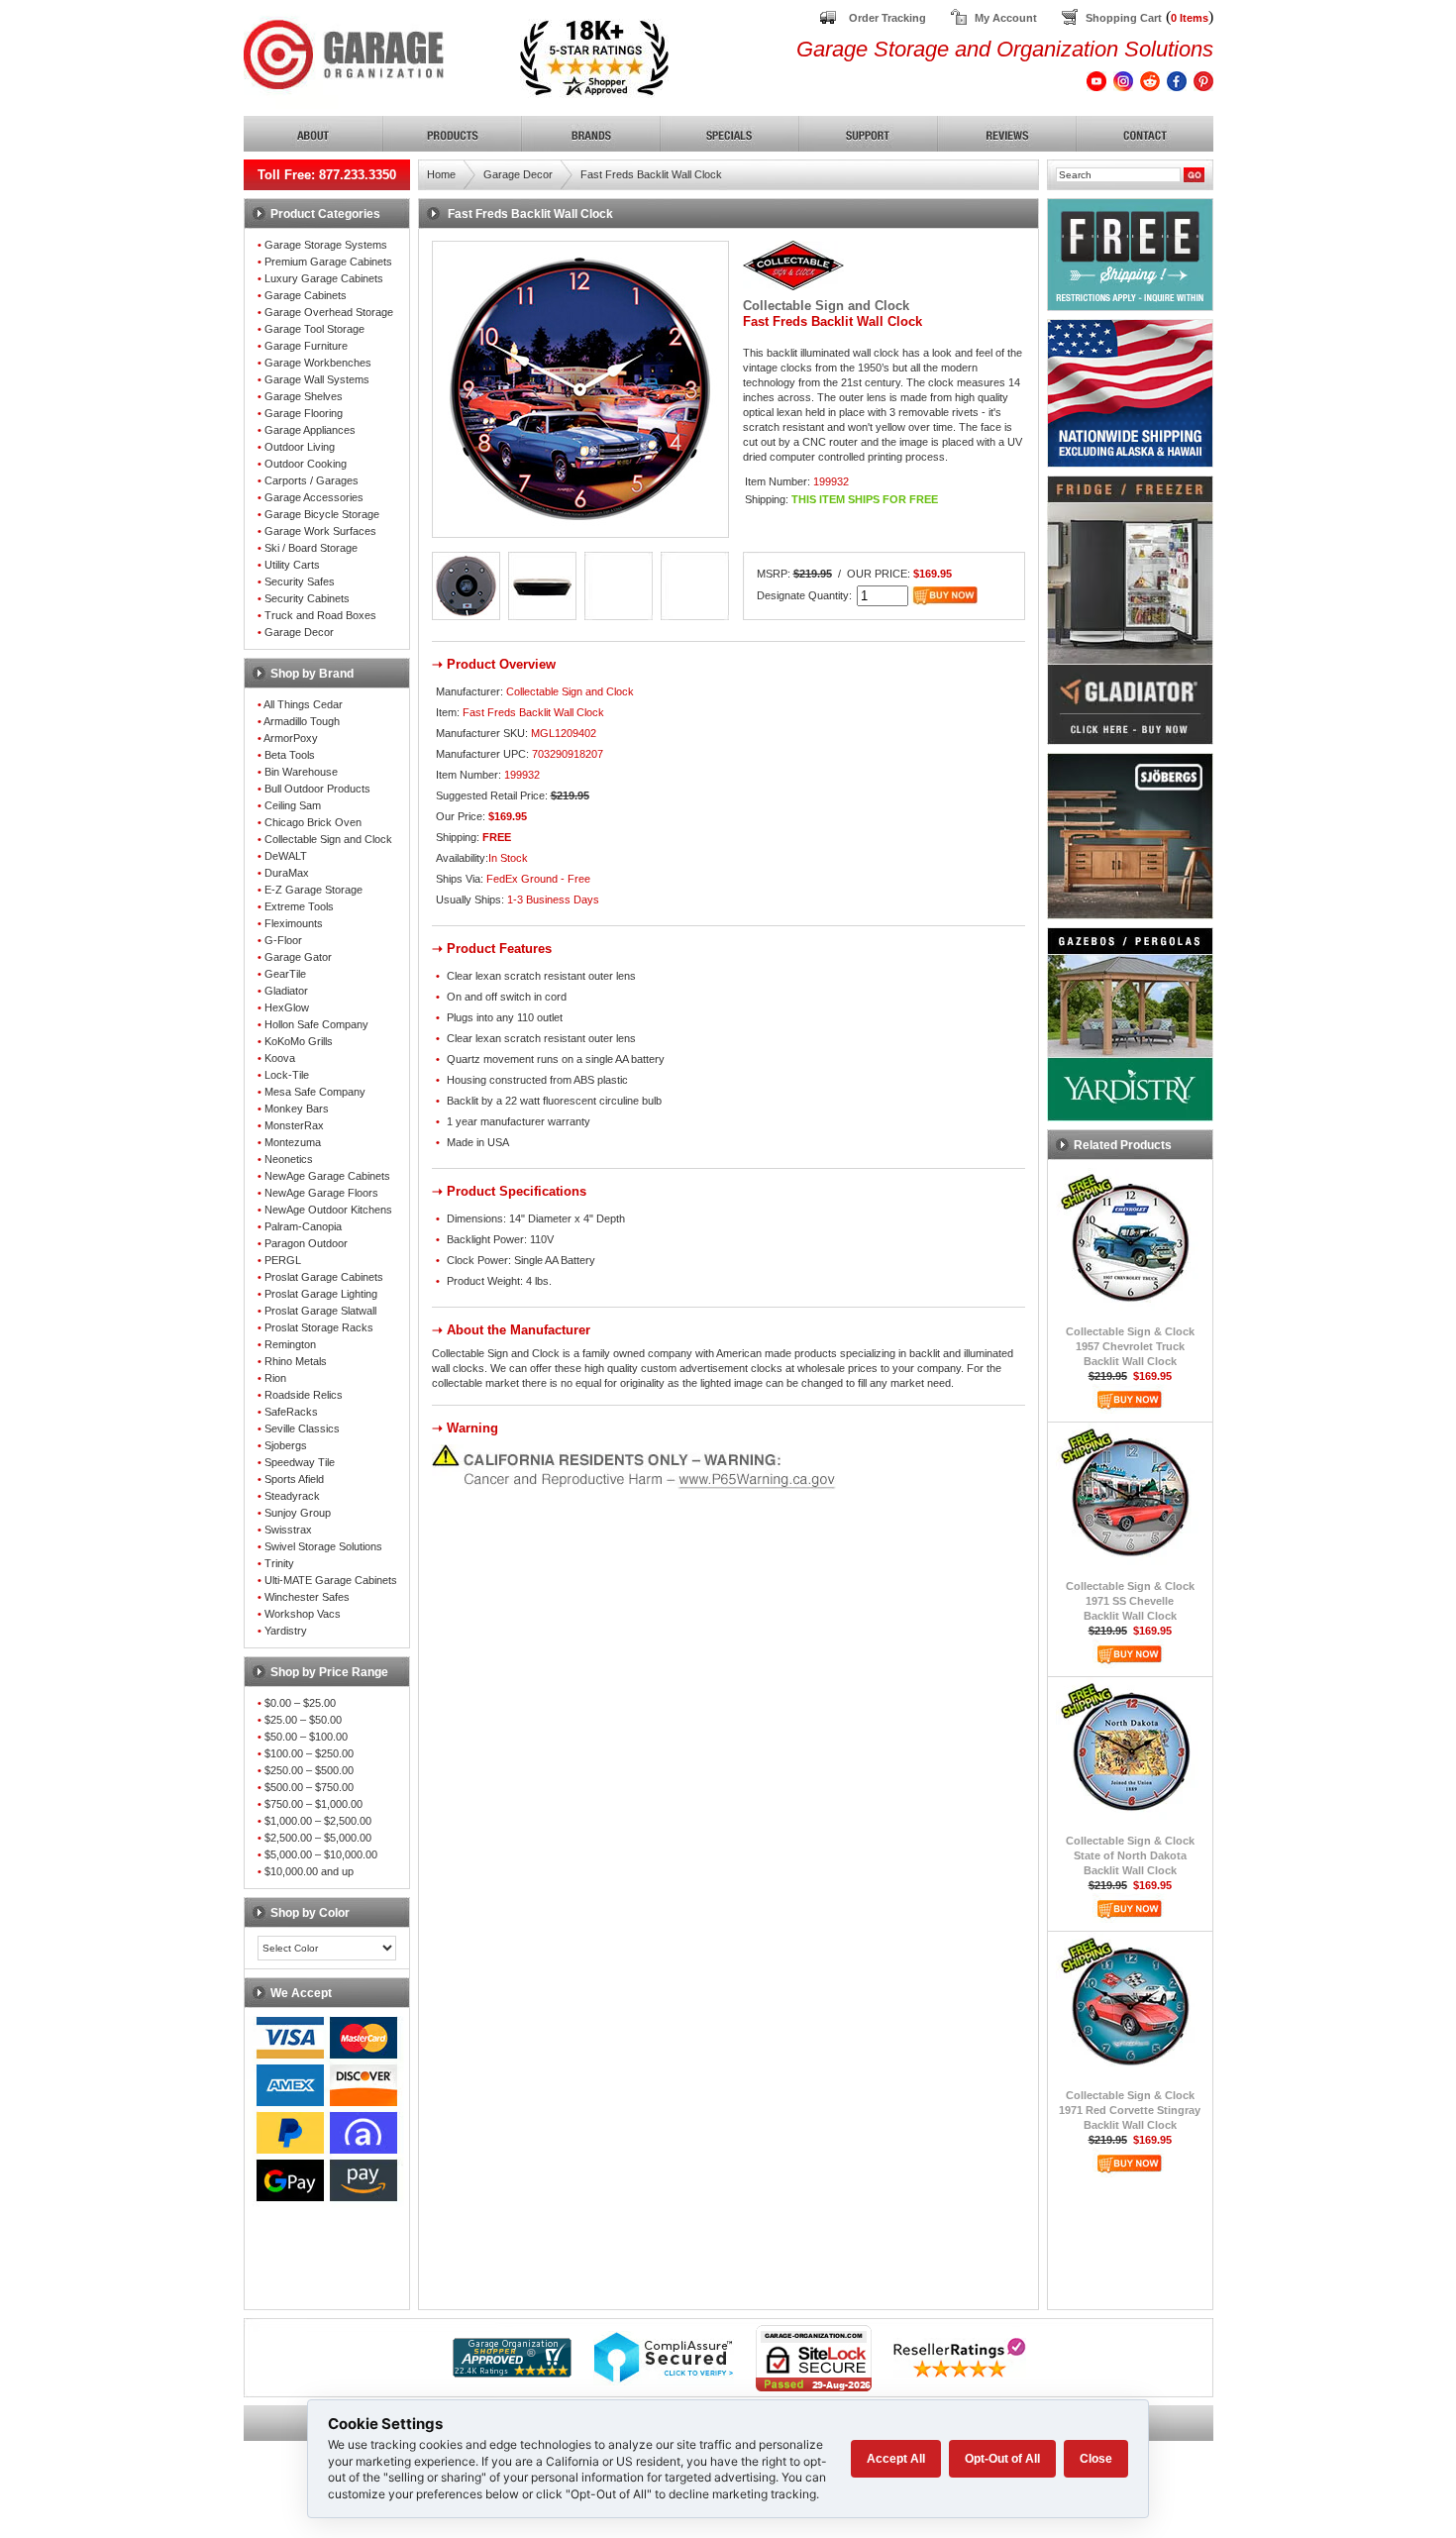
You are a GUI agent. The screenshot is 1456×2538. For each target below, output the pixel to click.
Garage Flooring (304, 413)
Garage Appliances (310, 430)
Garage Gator (298, 957)
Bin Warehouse (301, 772)
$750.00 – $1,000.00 (313, 1804)
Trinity (279, 1563)
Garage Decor (299, 632)
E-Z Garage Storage (313, 890)
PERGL (283, 1260)
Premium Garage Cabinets (328, 262)
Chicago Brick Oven (313, 822)
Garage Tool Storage (314, 329)
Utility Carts (292, 565)
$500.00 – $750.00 (309, 1787)
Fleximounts (294, 923)
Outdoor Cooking (306, 464)
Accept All (896, 2459)
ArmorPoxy (291, 738)
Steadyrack (292, 1496)
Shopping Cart (1124, 18)
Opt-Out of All (1002, 2459)
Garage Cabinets (306, 295)
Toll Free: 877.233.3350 (327, 175)
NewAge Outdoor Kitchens (328, 1210)
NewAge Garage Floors (321, 1193)
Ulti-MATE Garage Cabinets (331, 1580)
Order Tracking (887, 18)
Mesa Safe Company (315, 1092)
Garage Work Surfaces (320, 531)
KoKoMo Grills (299, 1041)
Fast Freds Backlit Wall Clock (651, 174)
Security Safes (300, 582)
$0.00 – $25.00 (300, 1703)
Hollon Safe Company (316, 1024)
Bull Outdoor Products (317, 789)
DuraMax (287, 873)
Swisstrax (288, 1530)
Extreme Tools (299, 906)
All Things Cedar (303, 704)
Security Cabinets (307, 598)
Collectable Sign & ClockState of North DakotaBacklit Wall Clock (1130, 1855)
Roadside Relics (304, 1395)
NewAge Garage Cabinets (327, 1176)
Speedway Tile (300, 1462)
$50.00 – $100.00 (306, 1737)
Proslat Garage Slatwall (320, 1311)
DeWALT (286, 856)
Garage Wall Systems (317, 379)
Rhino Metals (296, 1361)
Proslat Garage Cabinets (324, 1277)
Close (1096, 2459)
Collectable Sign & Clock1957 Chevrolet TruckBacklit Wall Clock (1130, 1346)
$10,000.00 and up (309, 1871)
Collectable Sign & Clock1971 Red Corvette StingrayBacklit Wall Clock (1130, 2110)
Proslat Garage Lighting (321, 1294)
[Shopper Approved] (512, 2372)
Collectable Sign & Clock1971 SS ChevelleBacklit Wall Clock (1130, 1601)
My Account (1006, 18)
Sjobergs (286, 1445)
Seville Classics (302, 1428)
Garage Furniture (306, 346)
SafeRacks (291, 1412)
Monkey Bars (297, 1109)
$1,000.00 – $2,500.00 (318, 1821)
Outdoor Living (300, 447)
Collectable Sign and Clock (328, 839)
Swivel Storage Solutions (323, 1546)
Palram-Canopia (303, 1226)
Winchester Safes (307, 1597)
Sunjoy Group (298, 1513)
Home (441, 174)
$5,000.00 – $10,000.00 (321, 1854)
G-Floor (283, 940)
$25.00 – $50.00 (303, 1720)
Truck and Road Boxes (320, 615)
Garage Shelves (304, 396)
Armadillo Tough (302, 721)
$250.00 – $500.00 (309, 1770)
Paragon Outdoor (306, 1243)
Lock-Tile (287, 1075)
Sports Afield (294, 1479)
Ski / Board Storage (311, 548)
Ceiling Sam (293, 805)
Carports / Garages (312, 480)
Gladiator (286, 991)
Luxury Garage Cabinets (324, 278)
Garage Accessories (314, 497)
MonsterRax (294, 1125)
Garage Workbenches (318, 363)
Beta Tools (290, 755)
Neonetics (289, 1159)
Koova (280, 1058)
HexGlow (287, 1007)
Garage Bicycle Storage (322, 514)
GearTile (285, 974)
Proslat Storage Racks (319, 1327)
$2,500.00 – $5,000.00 (318, 1838)
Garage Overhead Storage (329, 312)
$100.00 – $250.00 (309, 1753)
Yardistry (286, 1631)
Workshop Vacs (303, 1614)
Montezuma (293, 1142)
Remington (290, 1344)
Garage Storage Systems (326, 245)
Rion (275, 1378)
